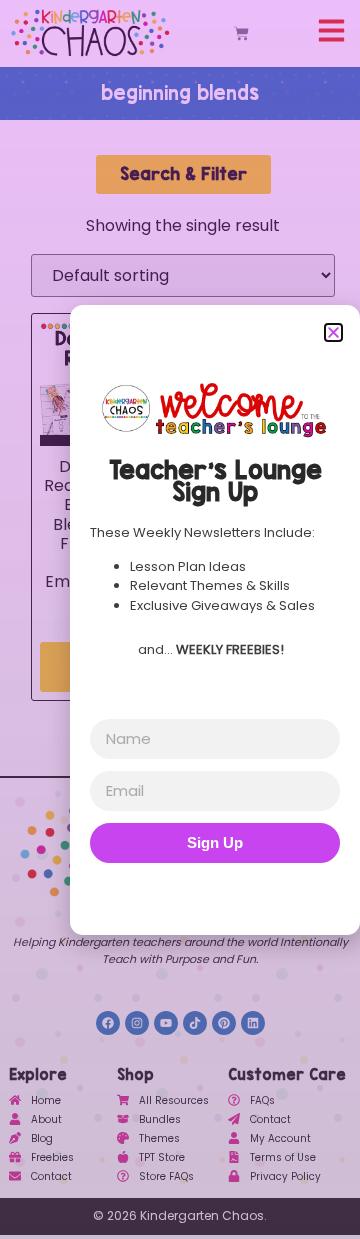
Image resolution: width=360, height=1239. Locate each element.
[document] (180, 619)
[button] (333, 332)
